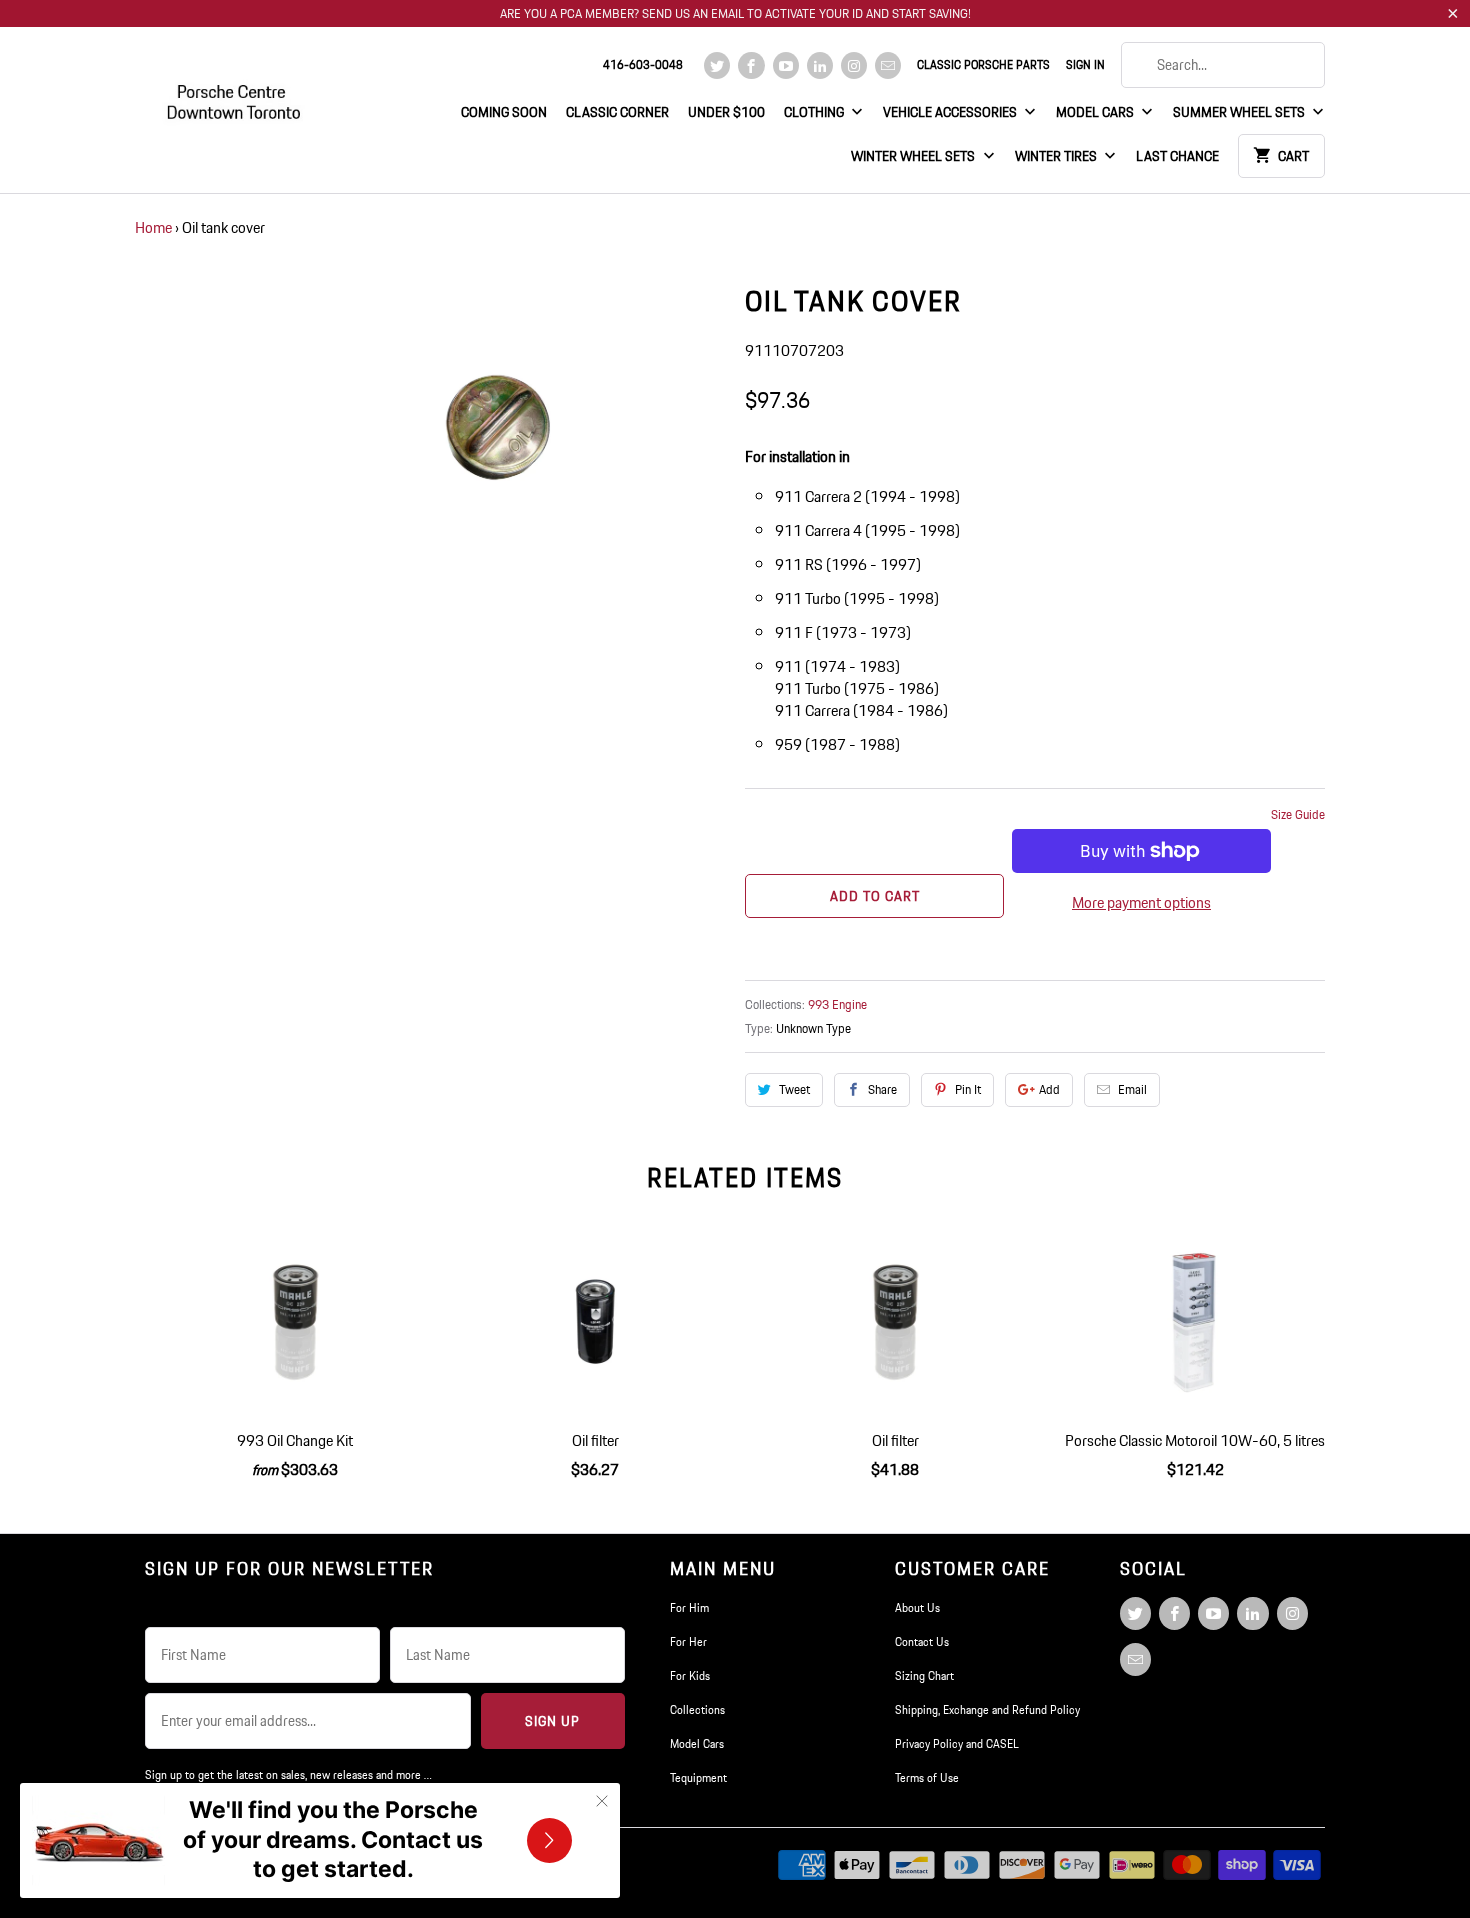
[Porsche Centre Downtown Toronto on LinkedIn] (820, 65)
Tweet (794, 1089)
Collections (697, 1709)
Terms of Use (927, 1777)
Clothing (815, 112)
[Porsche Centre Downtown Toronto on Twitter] (717, 65)
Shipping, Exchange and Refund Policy (987, 1709)
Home (153, 227)
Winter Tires (1057, 156)
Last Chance (1177, 156)
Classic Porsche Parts (983, 64)
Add (1049, 1089)
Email (1132, 1089)
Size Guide (1298, 814)
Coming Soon (504, 112)
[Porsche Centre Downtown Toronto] (235, 93)
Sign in (1085, 64)
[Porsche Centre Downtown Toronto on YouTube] (786, 65)
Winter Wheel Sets (914, 156)
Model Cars (1096, 112)
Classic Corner (617, 112)
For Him (689, 1607)
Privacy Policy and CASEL (957, 1743)
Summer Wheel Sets (1240, 112)
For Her (688, 1641)
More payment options (1141, 902)
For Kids (690, 1675)
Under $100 (726, 112)
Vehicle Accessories (951, 112)
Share (882, 1089)
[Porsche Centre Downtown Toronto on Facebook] (751, 65)
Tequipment (698, 1777)
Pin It (968, 1089)
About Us (917, 1607)
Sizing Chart (924, 1675)
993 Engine (837, 1004)
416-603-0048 (643, 64)
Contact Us (922, 1641)
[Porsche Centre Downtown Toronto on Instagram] (854, 65)
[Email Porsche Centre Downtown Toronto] (888, 65)
